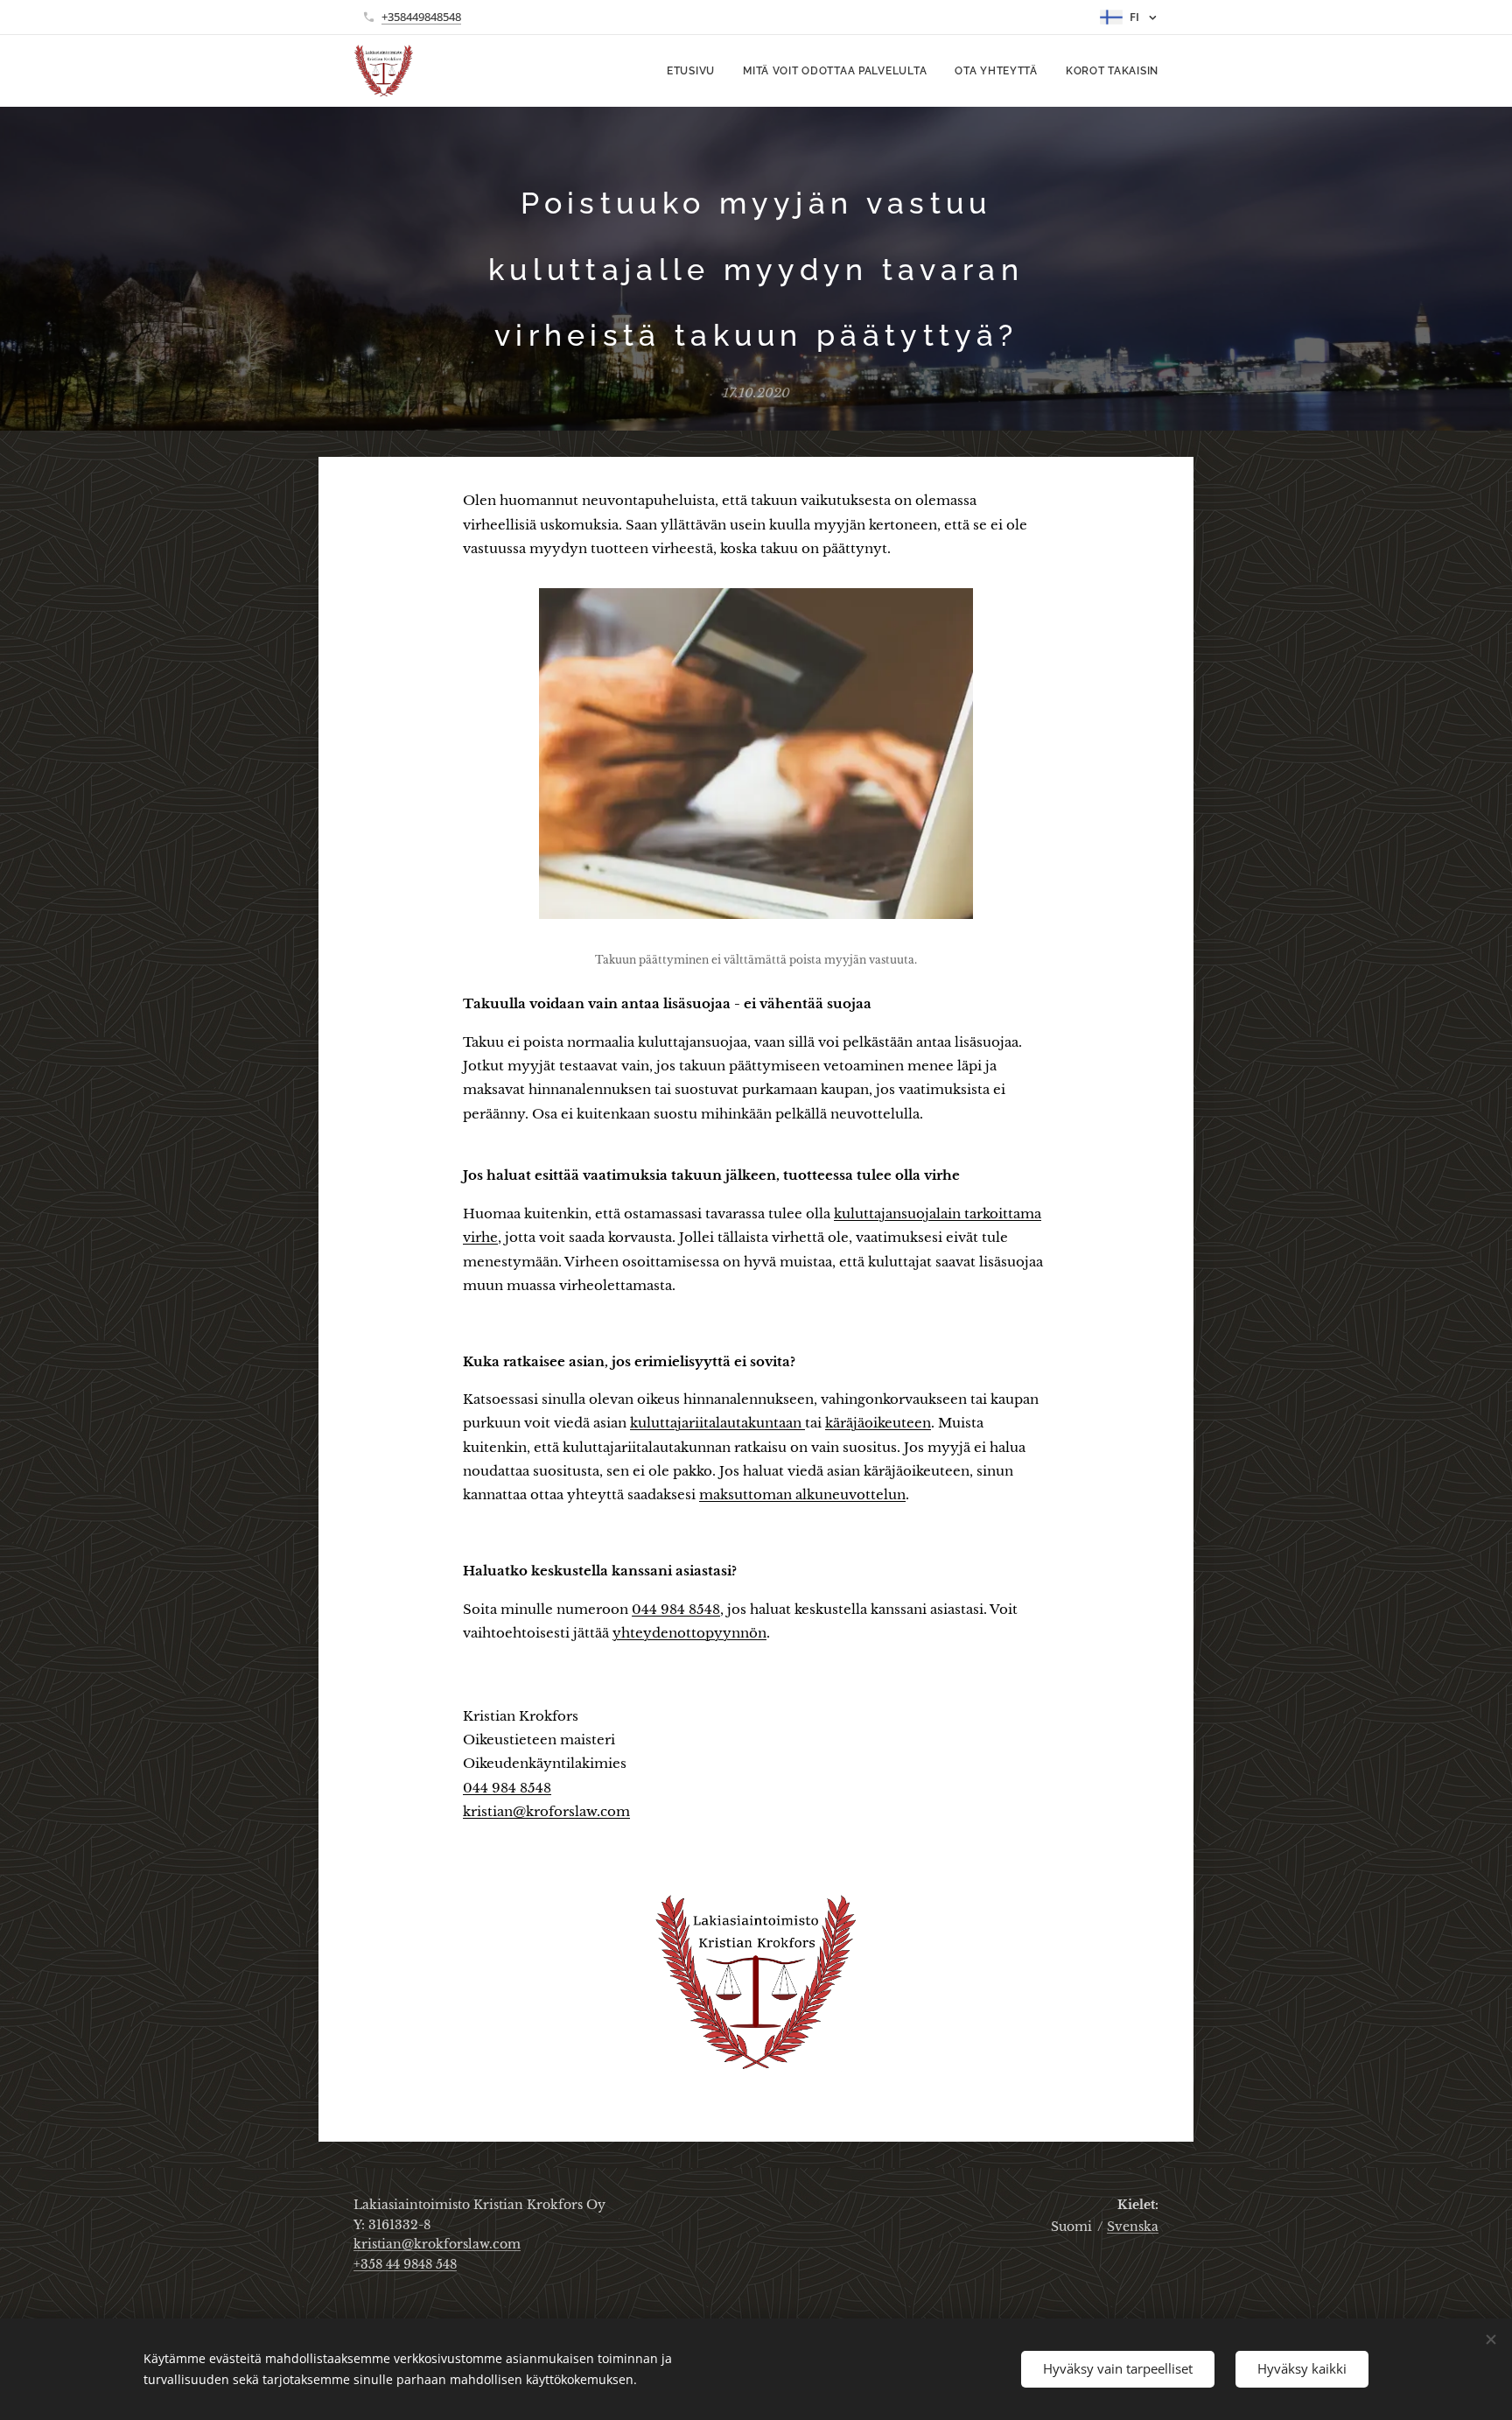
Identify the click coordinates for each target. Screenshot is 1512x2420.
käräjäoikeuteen (878, 1423)
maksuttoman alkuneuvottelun (802, 1494)
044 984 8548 (676, 1609)
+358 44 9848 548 (405, 2264)
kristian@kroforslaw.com (546, 1811)
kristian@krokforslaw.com (437, 2244)
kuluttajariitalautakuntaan (717, 1423)
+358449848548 (421, 17)
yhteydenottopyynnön (689, 1633)
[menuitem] (696, 71)
